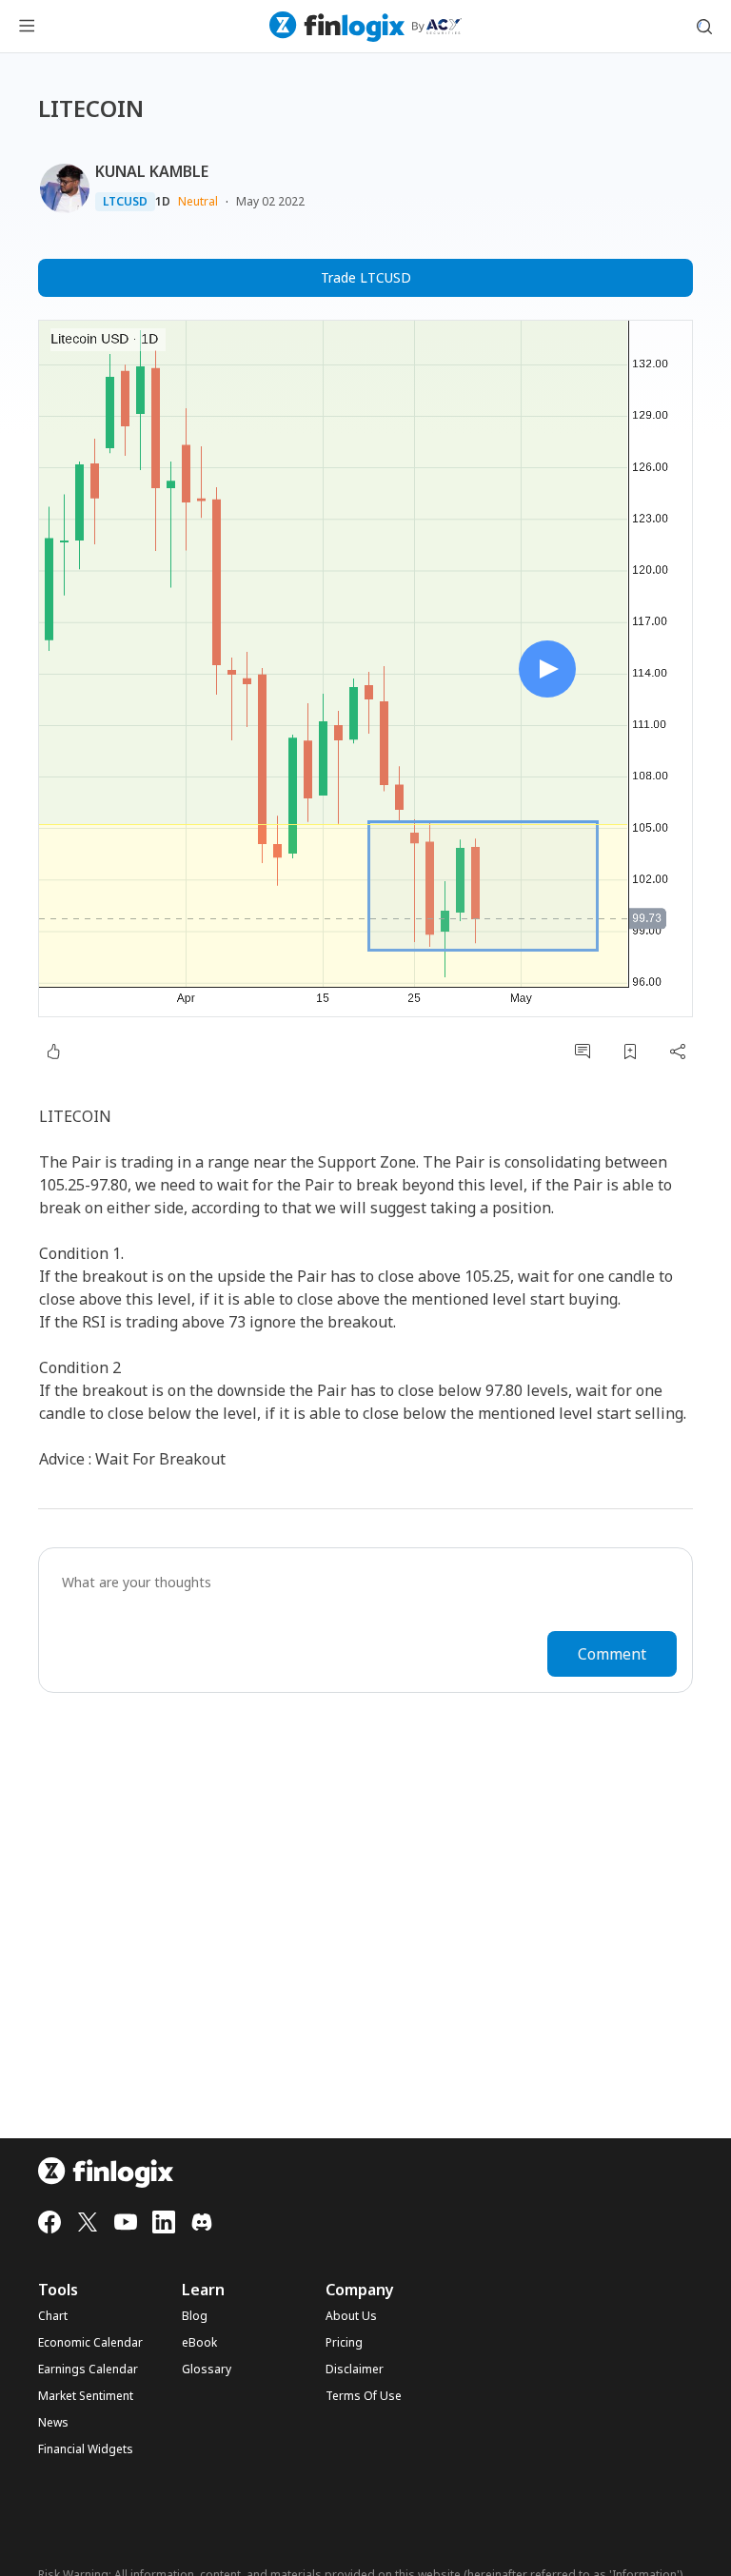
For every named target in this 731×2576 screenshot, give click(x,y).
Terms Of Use (364, 2396)
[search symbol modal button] (704, 27)
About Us (351, 2316)
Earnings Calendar (88, 2370)
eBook (199, 2343)
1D (163, 202)
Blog (195, 2316)
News (53, 2423)
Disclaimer (355, 2370)
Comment (612, 1654)
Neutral (198, 201)
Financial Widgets (86, 2449)
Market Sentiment (86, 2396)
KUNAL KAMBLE (152, 171)
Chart (53, 2316)
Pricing (344, 2343)
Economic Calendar (90, 2343)
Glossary (207, 2370)
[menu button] (27, 27)
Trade (366, 277)
